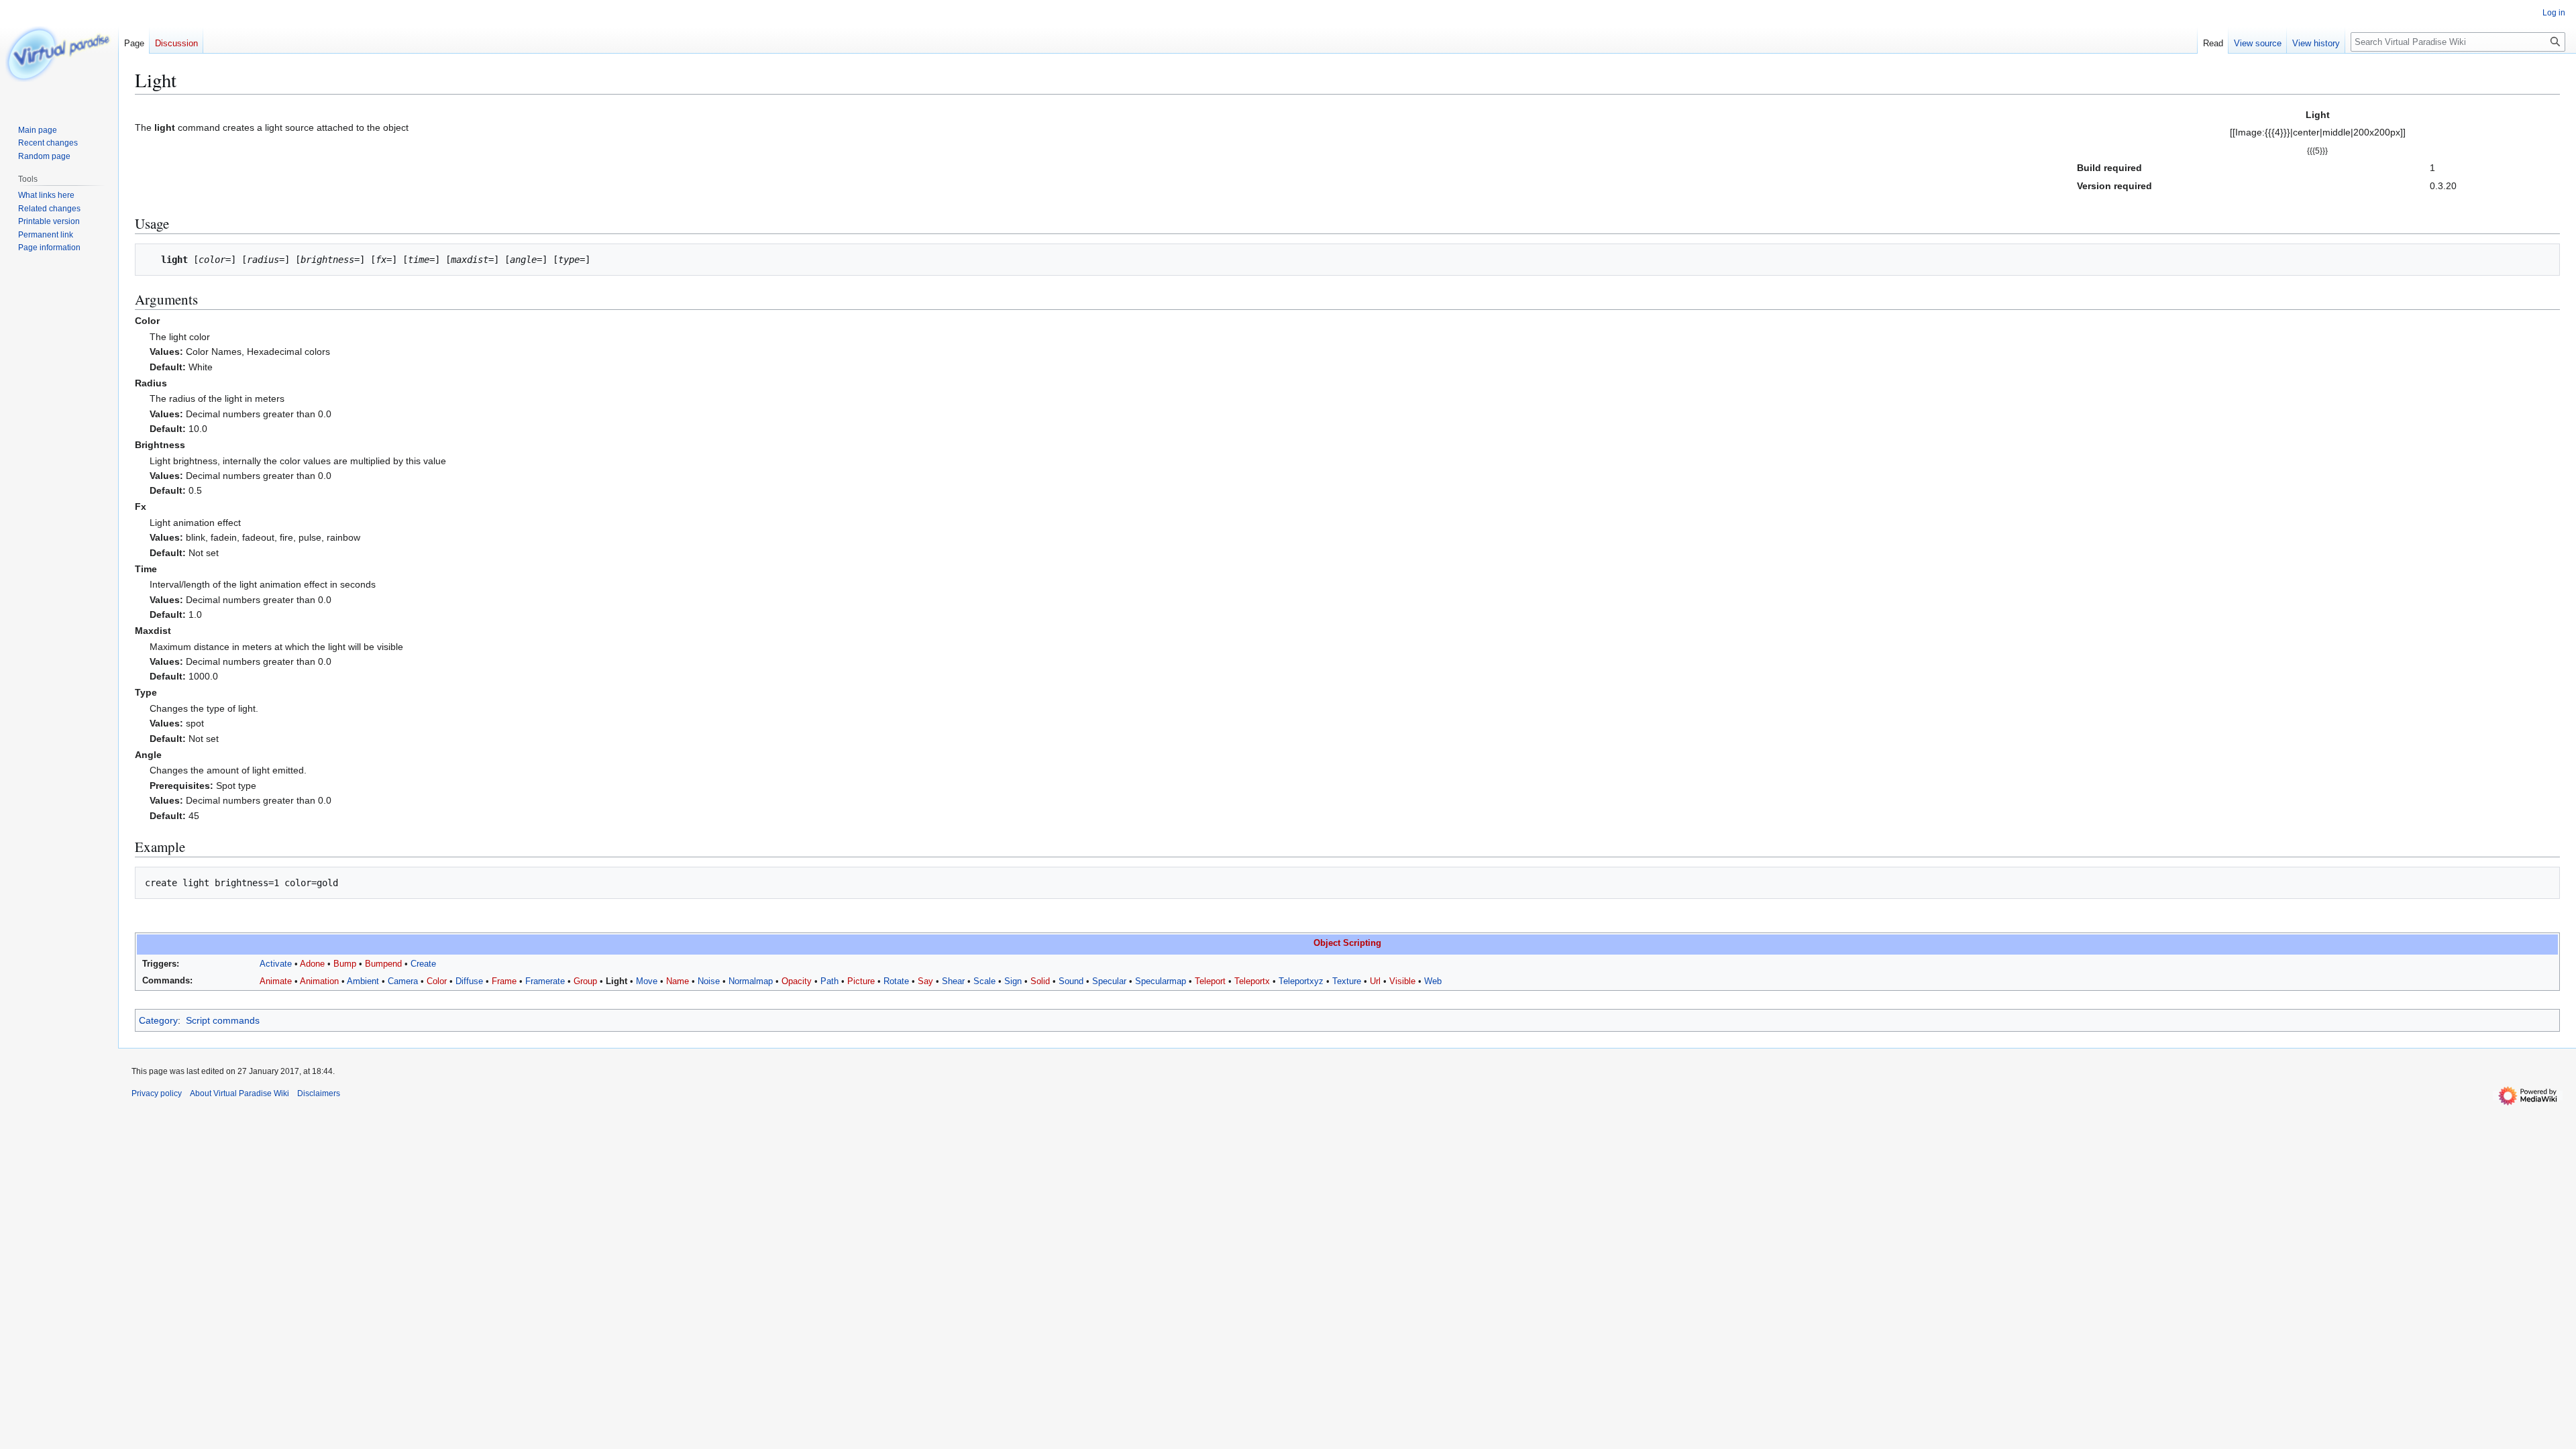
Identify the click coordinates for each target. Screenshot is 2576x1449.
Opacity (797, 981)
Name (678, 981)
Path (829, 981)
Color (437, 981)
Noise (709, 981)
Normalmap (751, 981)
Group (585, 981)
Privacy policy (157, 1093)
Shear (953, 981)
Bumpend (383, 964)
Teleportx (1252, 981)
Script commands (223, 1020)
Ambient (363, 981)
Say (925, 981)
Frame (504, 981)
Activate (276, 964)
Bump (345, 964)
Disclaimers (319, 1093)
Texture (1347, 981)
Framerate (545, 981)
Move (647, 981)
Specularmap (1161, 981)
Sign (1013, 981)
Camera (403, 981)
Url (1375, 981)
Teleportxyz (1301, 981)
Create (423, 964)
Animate (276, 981)
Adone (312, 964)
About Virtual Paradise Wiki (239, 1093)
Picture (861, 981)
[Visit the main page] (59, 54)
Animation (319, 981)
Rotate (896, 981)
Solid (1040, 981)
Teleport (1210, 981)
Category (158, 1020)
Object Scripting (1347, 943)
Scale (984, 981)
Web (1433, 981)
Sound (1071, 981)
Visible (1402, 981)
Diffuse (469, 981)
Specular (1109, 981)
